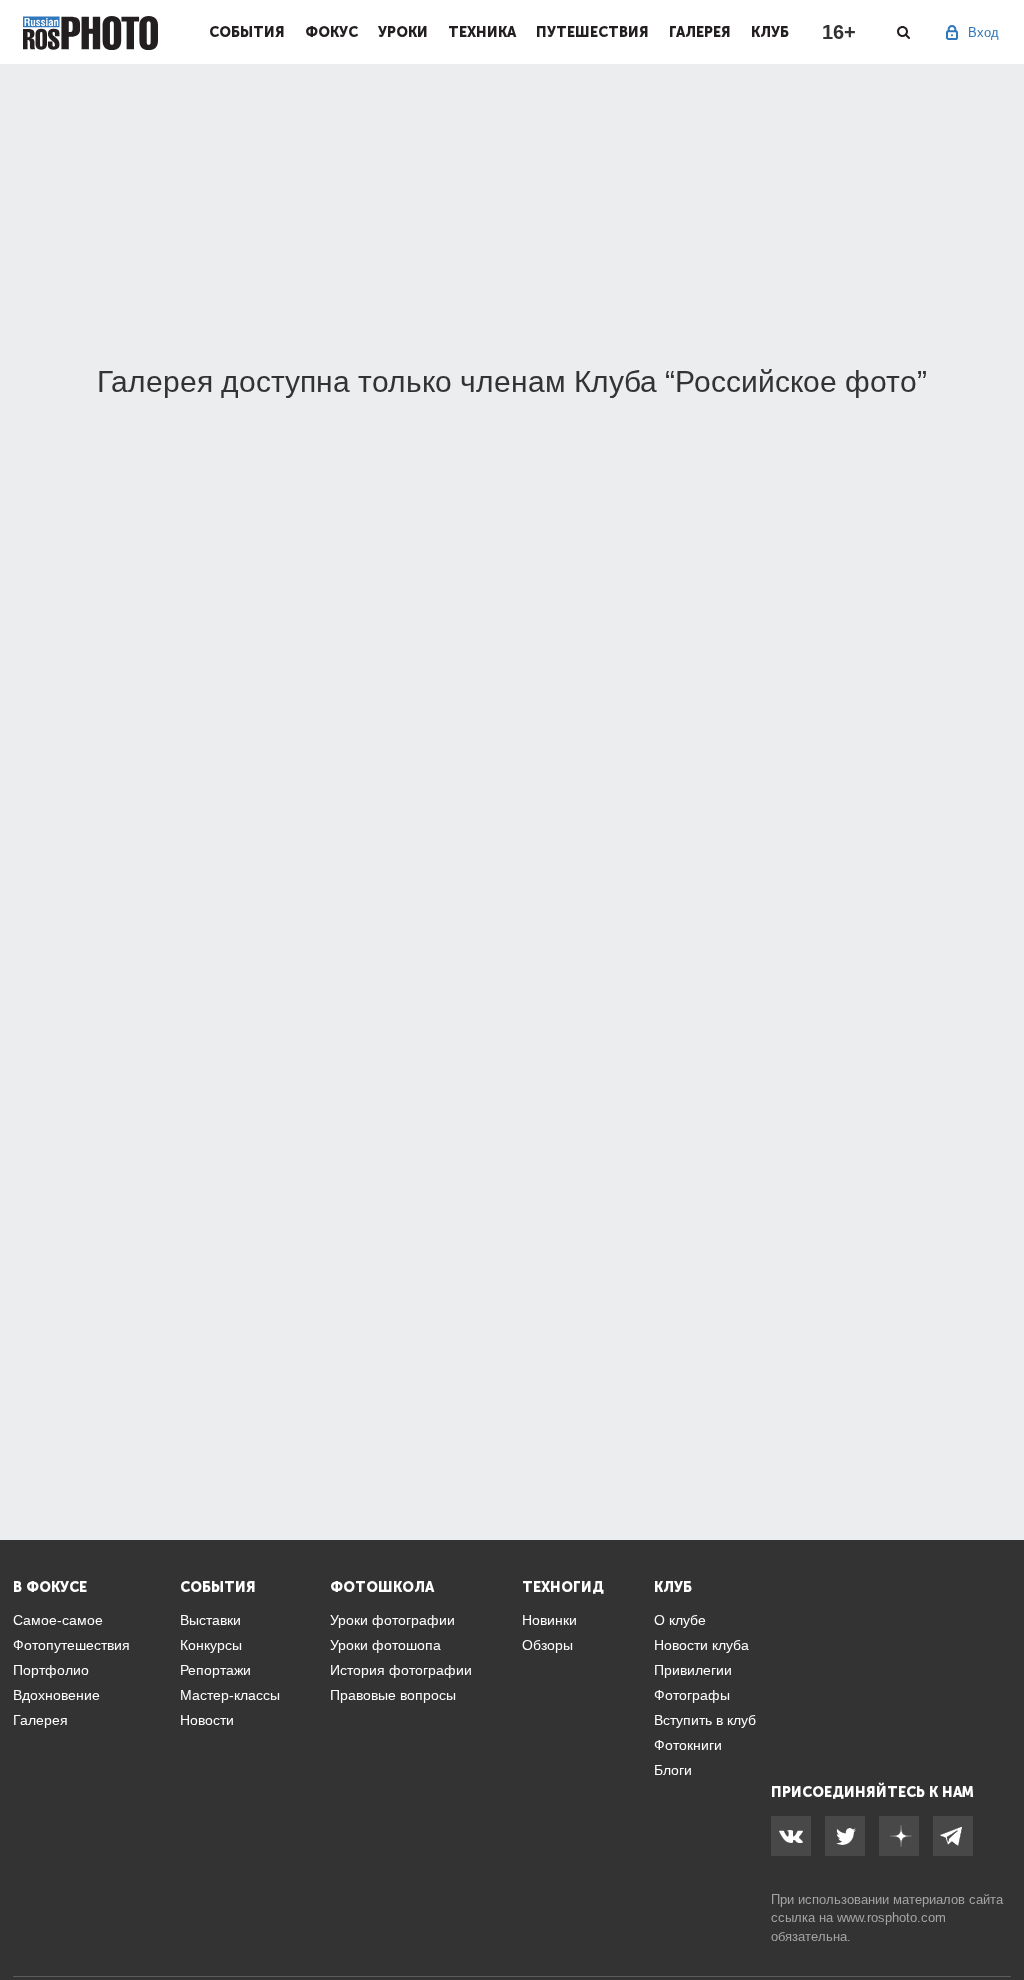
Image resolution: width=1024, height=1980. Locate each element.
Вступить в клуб (705, 1720)
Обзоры (547, 1645)
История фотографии (401, 1670)
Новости (207, 1720)
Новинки (549, 1620)
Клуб (770, 32)
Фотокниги (688, 1745)
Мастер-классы (230, 1695)
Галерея (700, 32)
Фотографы (692, 1695)
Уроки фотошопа (385, 1645)
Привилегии (693, 1670)
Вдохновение (56, 1695)
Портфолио (51, 1670)
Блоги (673, 1770)
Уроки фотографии (392, 1620)
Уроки (403, 32)
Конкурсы (211, 1645)
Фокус (331, 32)
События (247, 32)
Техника (482, 32)
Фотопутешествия (71, 1645)
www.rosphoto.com (891, 1917)
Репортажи (215, 1670)
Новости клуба (701, 1645)
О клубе (680, 1620)
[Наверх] (998, 1914)
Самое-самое (58, 1620)
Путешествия (592, 32)
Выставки (210, 1620)
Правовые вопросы (393, 1695)
